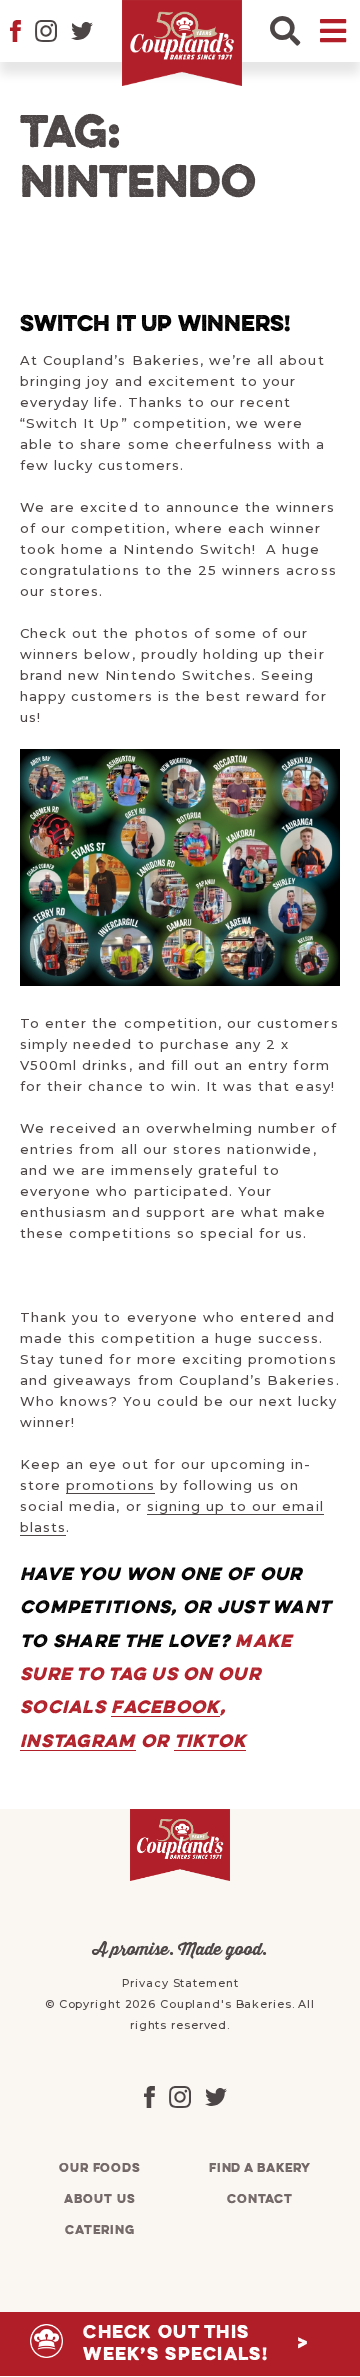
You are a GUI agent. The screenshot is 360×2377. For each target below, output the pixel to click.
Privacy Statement (180, 1983)
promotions (110, 1485)
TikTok (210, 1742)
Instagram (78, 1742)
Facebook (165, 1708)
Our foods (100, 2168)
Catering (100, 2230)
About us (99, 2199)
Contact (260, 2199)
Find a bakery (260, 2168)
